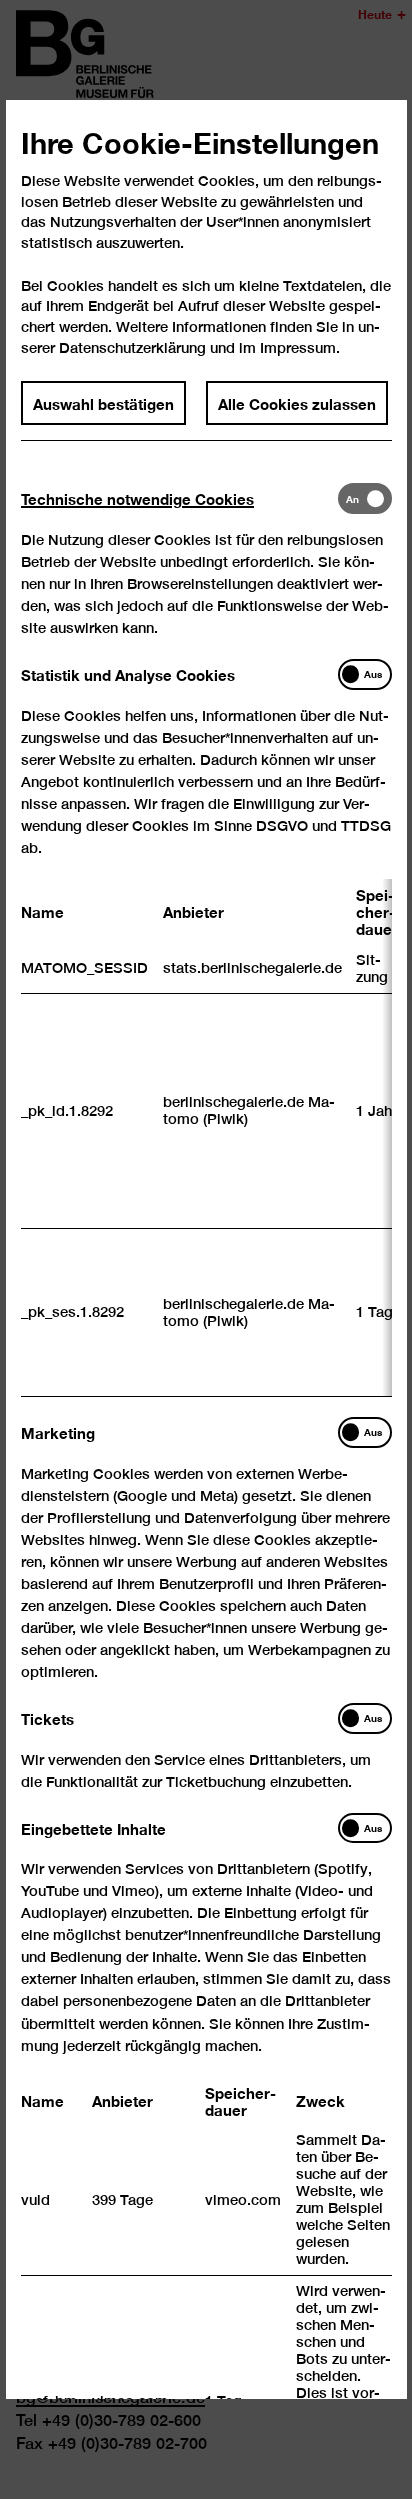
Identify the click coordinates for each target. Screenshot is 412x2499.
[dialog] (206, 1249)
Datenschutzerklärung (132, 347)
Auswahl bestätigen (103, 403)
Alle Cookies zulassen (297, 403)
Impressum (298, 347)
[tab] (179, 498)
